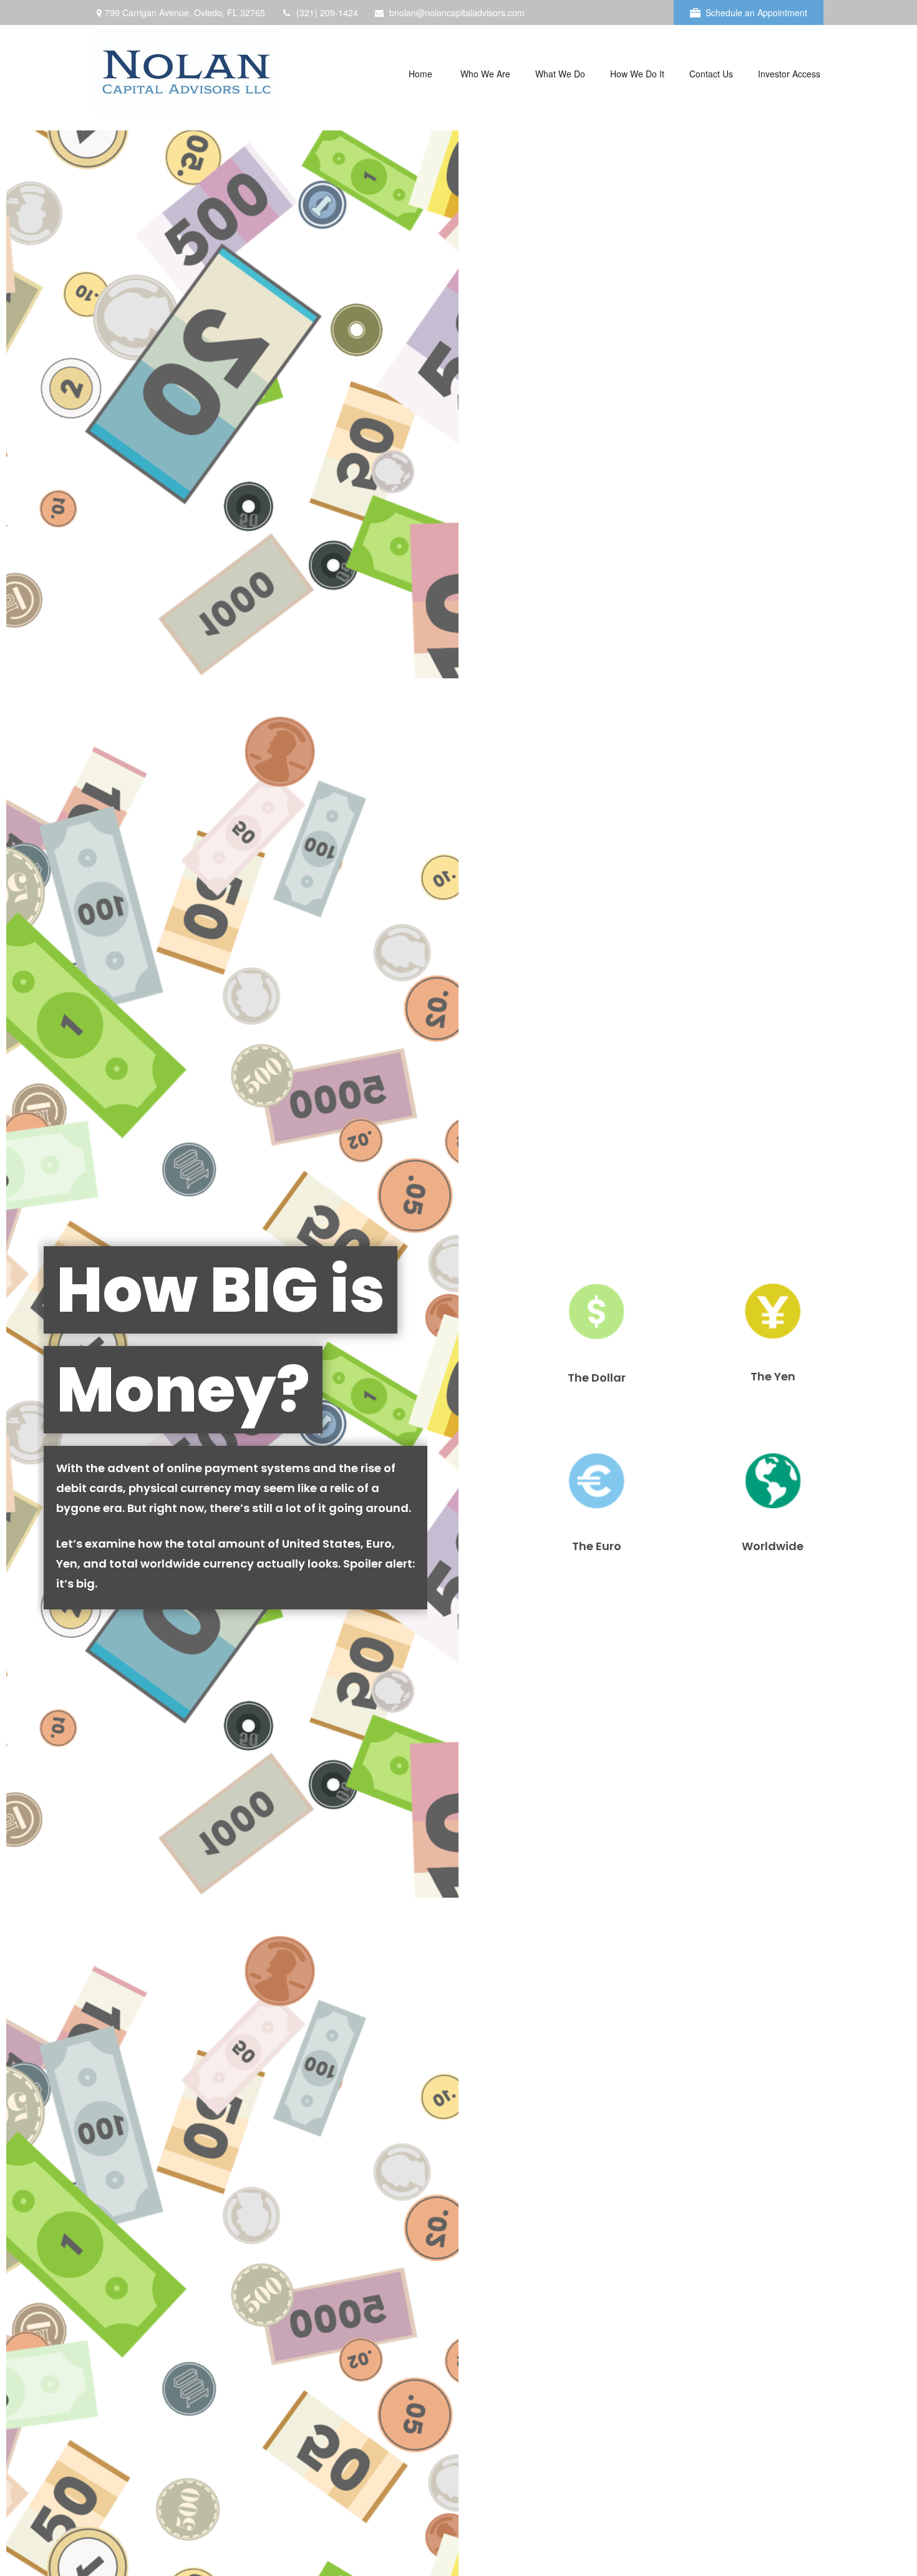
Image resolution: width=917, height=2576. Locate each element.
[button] (420, 73)
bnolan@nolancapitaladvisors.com (457, 12)
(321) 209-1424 (327, 12)
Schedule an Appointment (756, 12)
